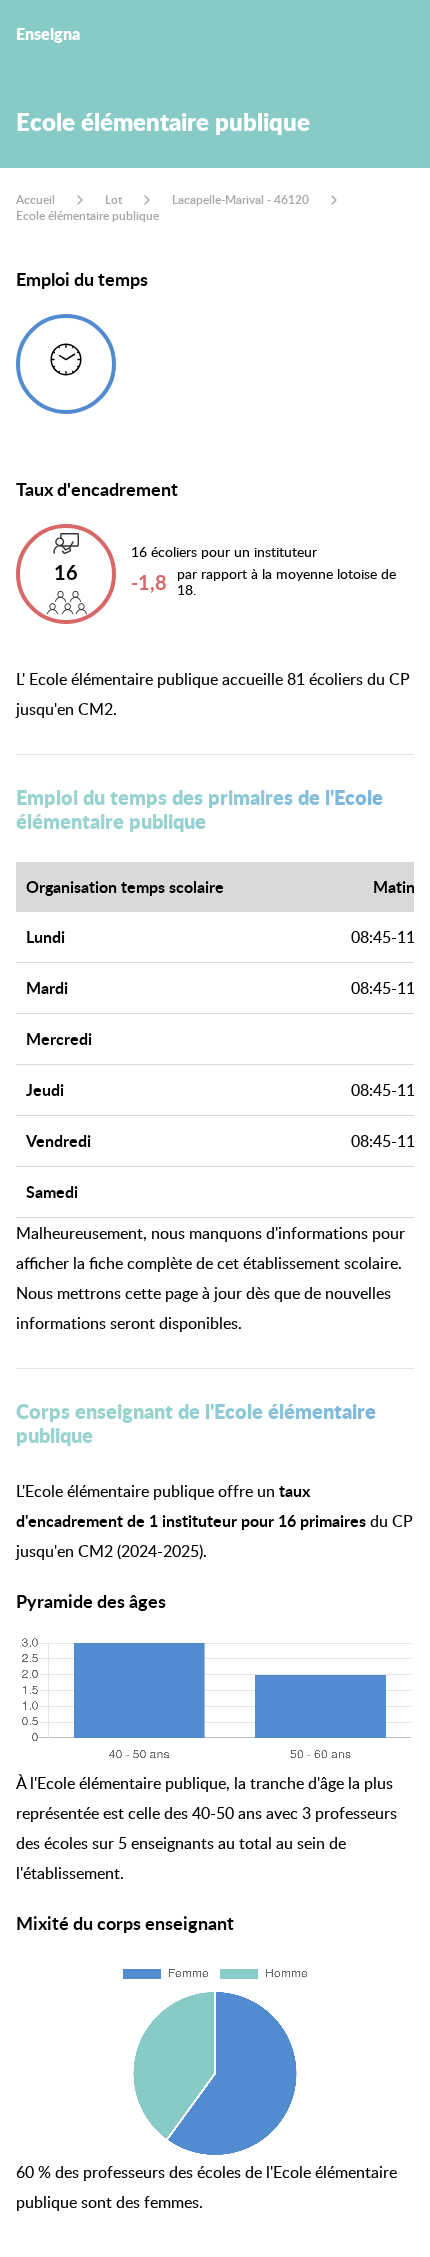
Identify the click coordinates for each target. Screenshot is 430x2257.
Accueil (35, 199)
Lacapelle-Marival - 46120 (240, 199)
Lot (113, 199)
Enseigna (48, 33)
